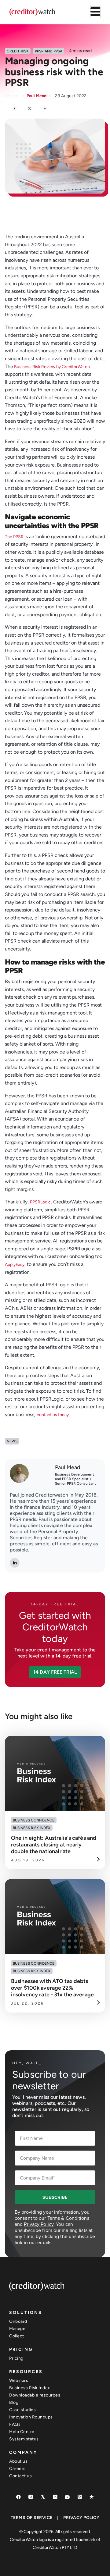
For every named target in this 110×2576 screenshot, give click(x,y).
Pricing (16, 2358)
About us (18, 2461)
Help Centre (22, 2432)
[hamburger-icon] (95, 12)
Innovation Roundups (31, 2417)
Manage (17, 2329)
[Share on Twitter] (30, 109)
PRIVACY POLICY (81, 2518)
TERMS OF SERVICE (32, 2518)
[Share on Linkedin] (45, 109)
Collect (17, 2336)
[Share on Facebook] (15, 109)
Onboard (18, 2321)
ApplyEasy (15, 1265)
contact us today (53, 1415)
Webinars (19, 2381)
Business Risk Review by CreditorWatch (51, 367)
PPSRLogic (40, 1202)
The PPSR (15, 537)
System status (24, 2439)
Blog (14, 2402)
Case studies (22, 2410)
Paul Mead (68, 1467)
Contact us (20, 2476)
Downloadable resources (35, 2395)
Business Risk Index (30, 2388)
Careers (17, 2469)
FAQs (15, 2424)
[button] (55, 1672)
